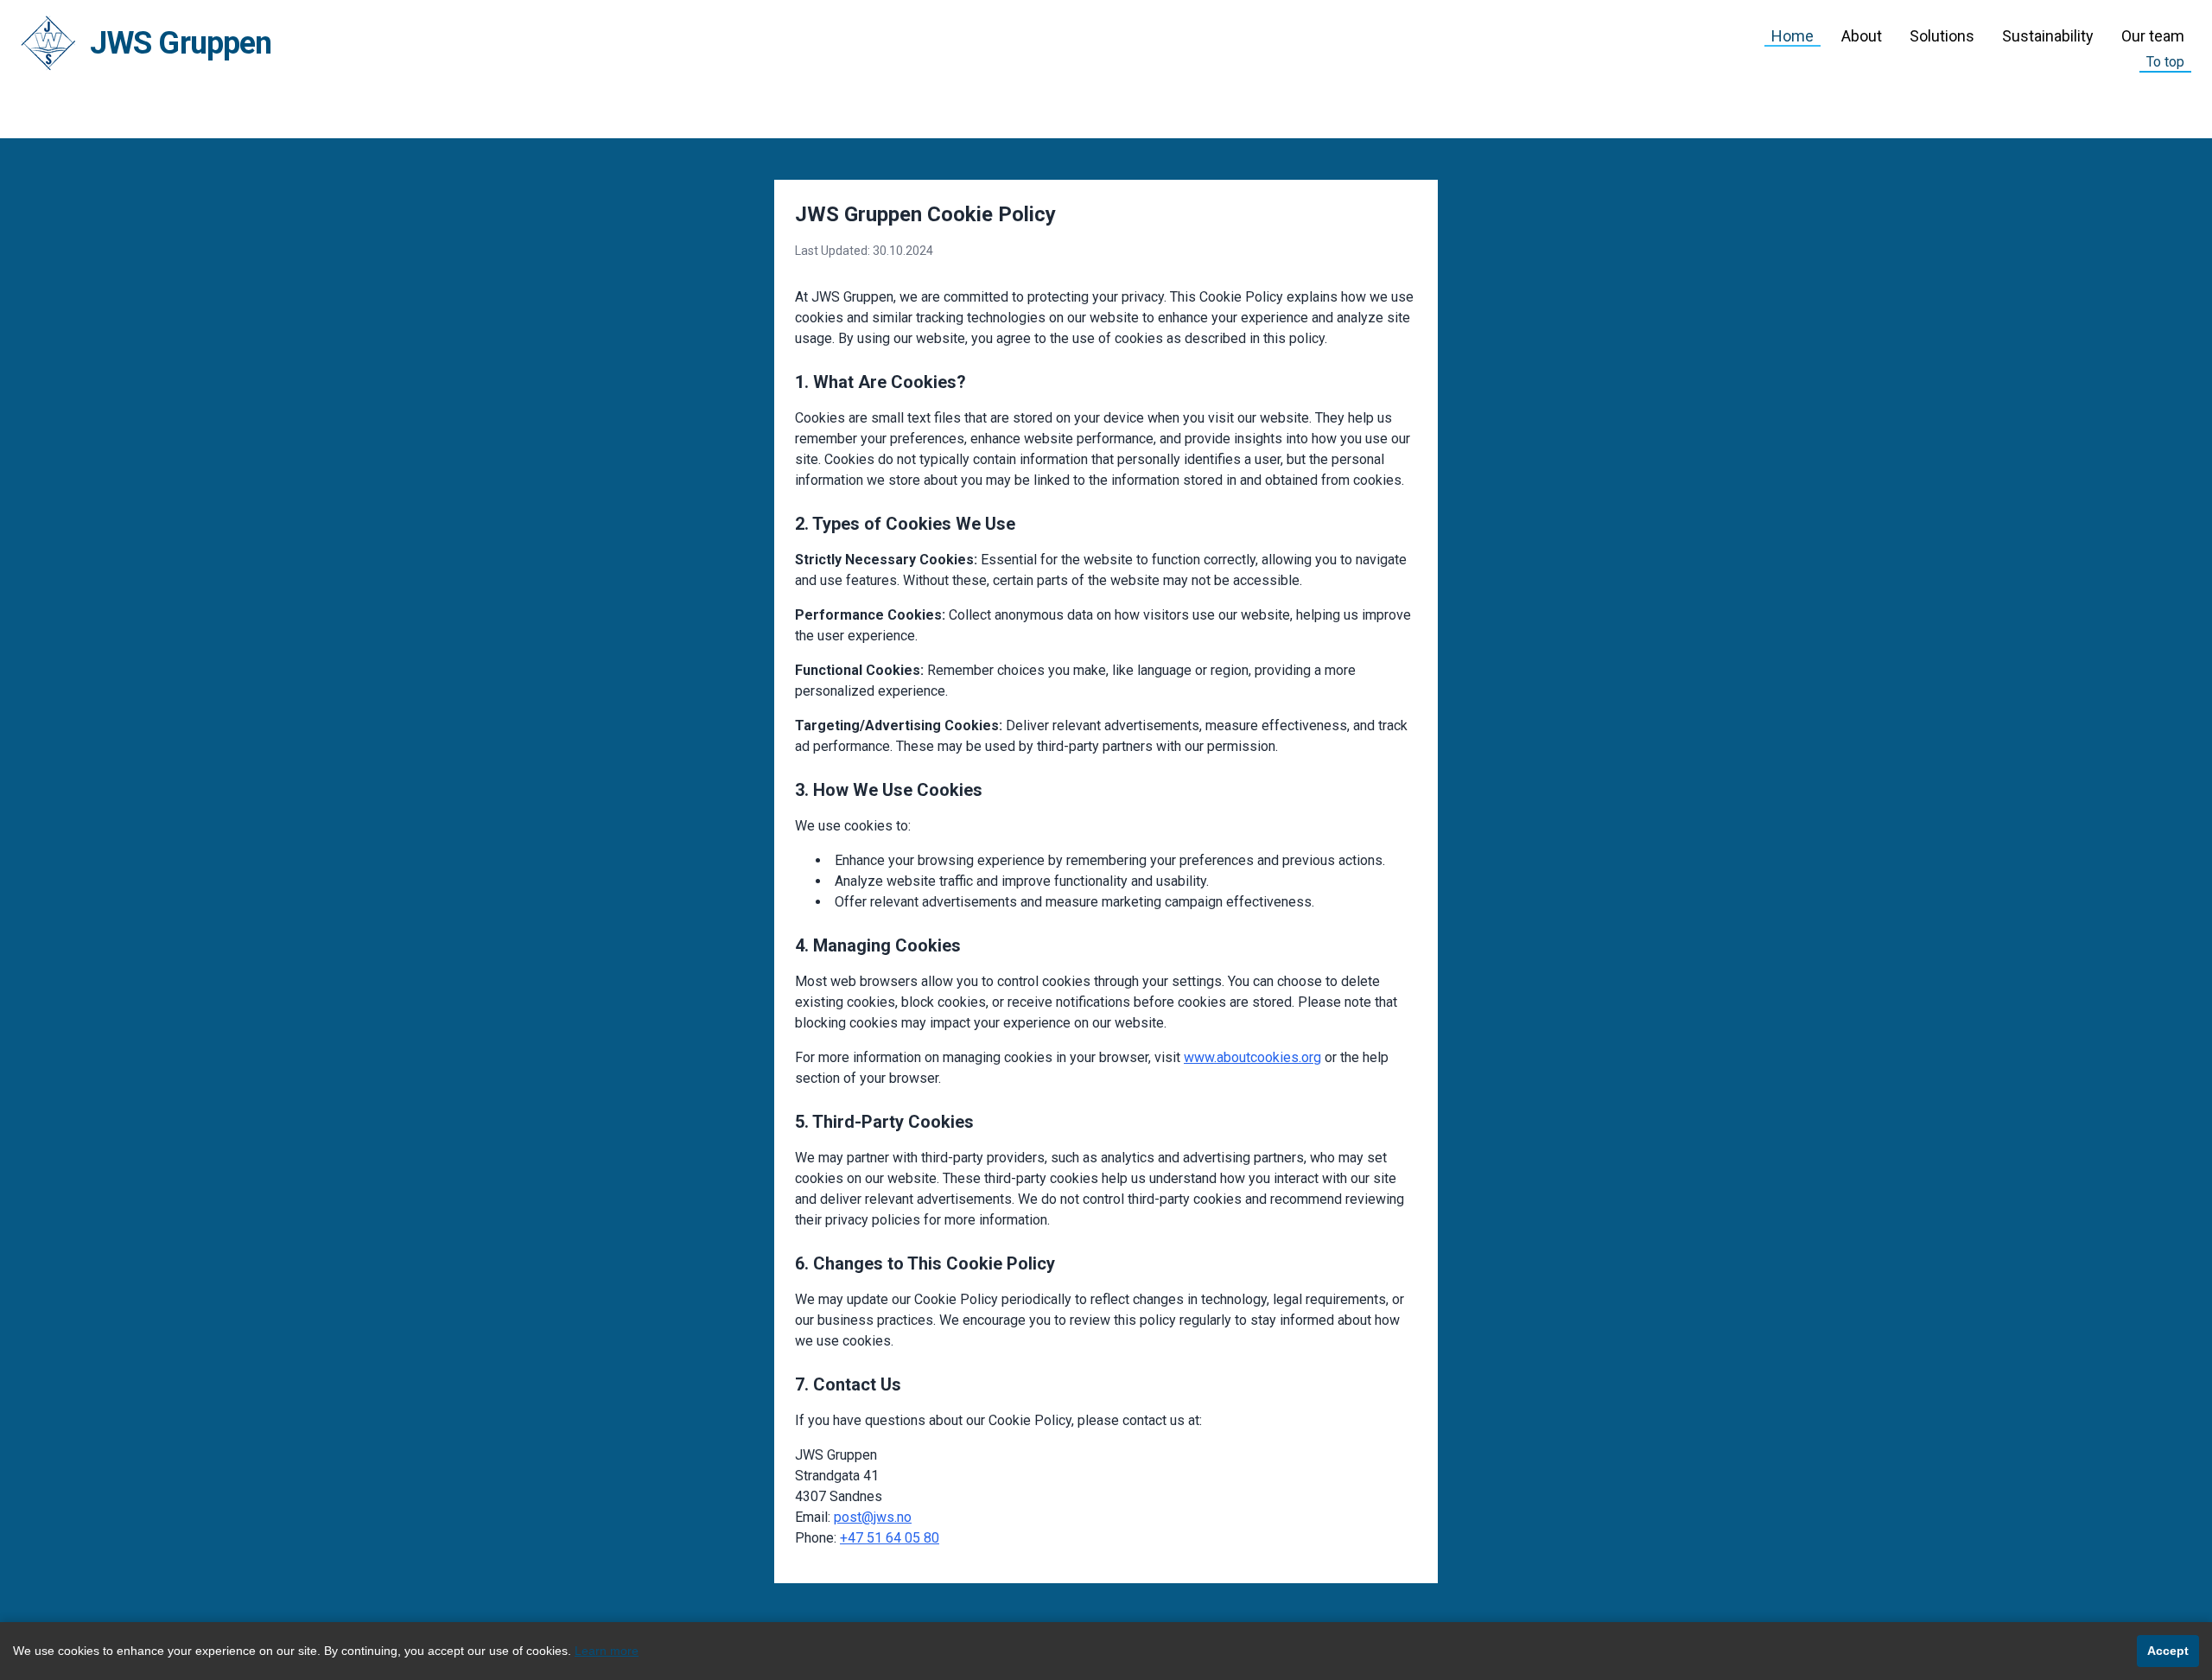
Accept (2168, 1651)
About (1862, 36)
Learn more (607, 1651)
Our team (2153, 36)
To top (2165, 62)
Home (1792, 36)
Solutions (1942, 36)
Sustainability (2048, 36)
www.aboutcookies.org (1252, 1057)
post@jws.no (873, 1517)
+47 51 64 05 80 (890, 1538)
